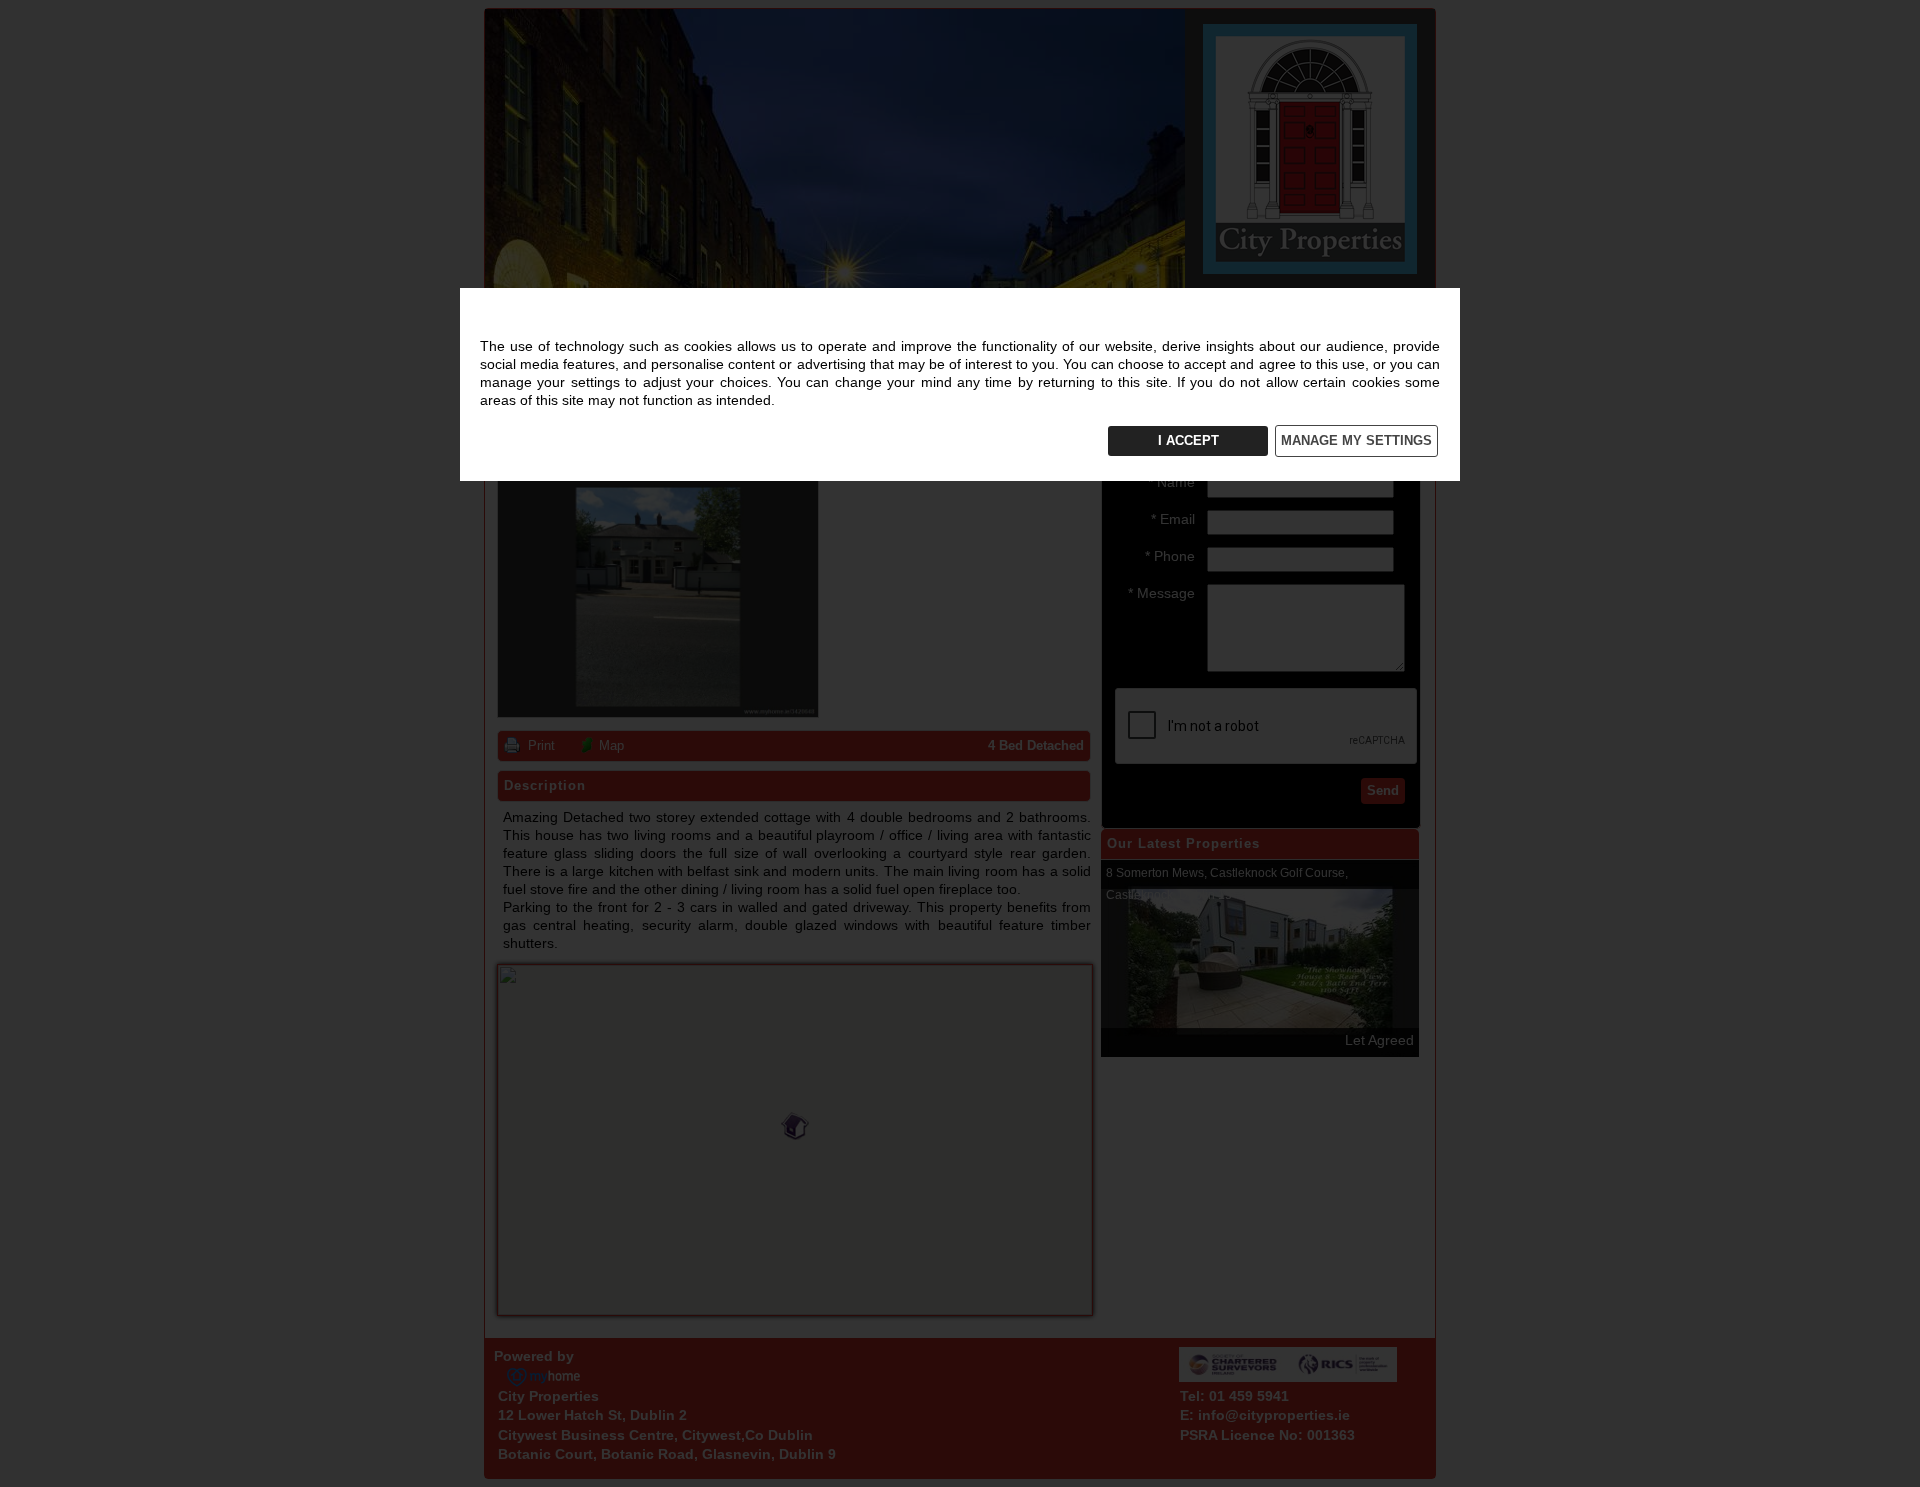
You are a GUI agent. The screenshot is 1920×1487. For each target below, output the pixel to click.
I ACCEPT (1188, 440)
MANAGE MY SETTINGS (1356, 440)
